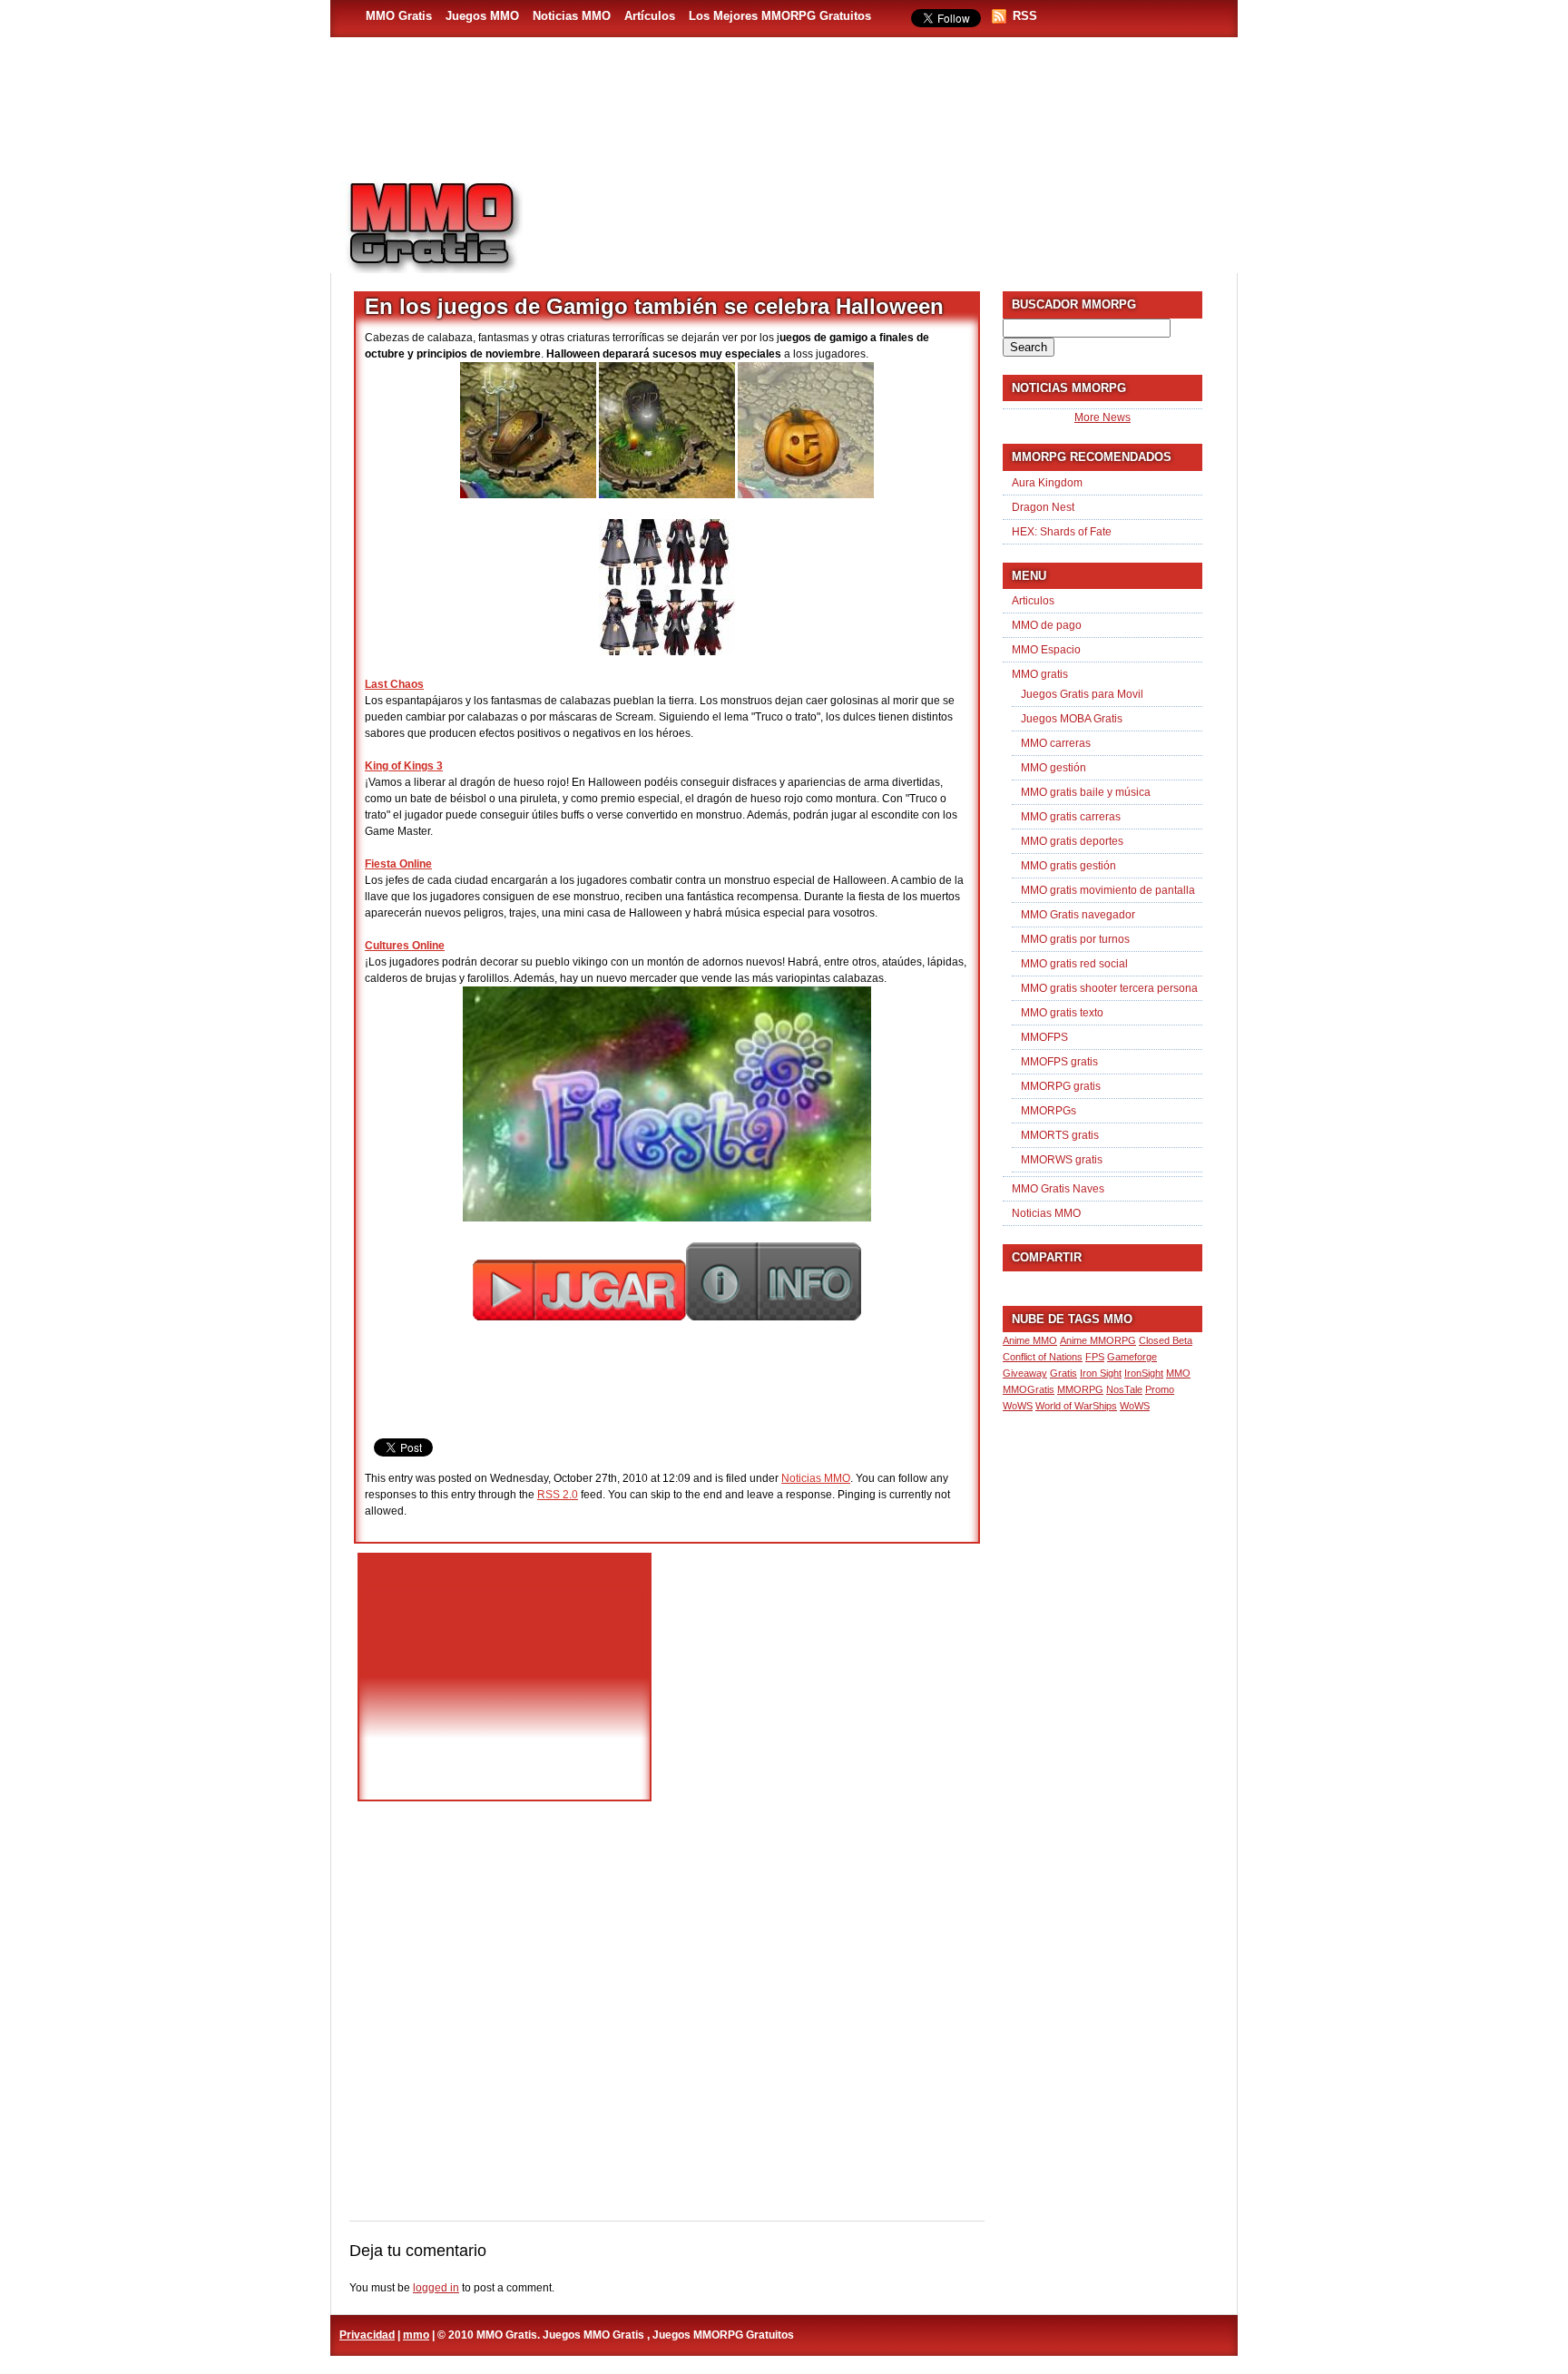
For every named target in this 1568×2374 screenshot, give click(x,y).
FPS (1095, 1357)
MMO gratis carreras (1071, 817)
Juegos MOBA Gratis (1072, 719)
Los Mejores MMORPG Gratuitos (780, 16)
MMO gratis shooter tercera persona (1109, 988)
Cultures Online (405, 946)
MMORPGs (1049, 1111)
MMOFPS (1044, 1037)
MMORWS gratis (1062, 1160)
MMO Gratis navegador (1078, 915)
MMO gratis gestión (1068, 866)
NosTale (1124, 1389)
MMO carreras (1056, 743)
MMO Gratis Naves (1058, 1189)
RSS (1025, 16)
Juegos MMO (482, 16)
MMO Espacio (1046, 650)
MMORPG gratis (1061, 1086)
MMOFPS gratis (1059, 1062)
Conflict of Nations (1043, 1357)
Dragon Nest (1043, 507)
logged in (436, 2288)
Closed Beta (1166, 1340)
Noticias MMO (572, 16)
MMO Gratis (399, 16)
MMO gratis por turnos (1075, 939)
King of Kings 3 (404, 766)
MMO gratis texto (1062, 1013)
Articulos (1033, 601)
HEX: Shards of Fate (1062, 532)
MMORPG (1080, 1389)
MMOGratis (1029, 1389)
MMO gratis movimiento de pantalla (1108, 890)
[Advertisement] (889, 219)
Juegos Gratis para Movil (1082, 694)
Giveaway (1025, 1373)
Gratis (1063, 1373)
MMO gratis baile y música (1086, 792)
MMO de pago (1047, 625)
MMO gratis (1040, 674)
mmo (416, 2335)
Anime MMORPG (1098, 1340)
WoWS (1135, 1406)
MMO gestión (1053, 768)
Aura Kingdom (1047, 483)
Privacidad (367, 2335)
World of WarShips (1076, 1406)
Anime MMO (1030, 1340)
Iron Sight (1101, 1373)
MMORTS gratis (1060, 1135)
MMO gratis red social (1074, 964)
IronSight (1144, 1373)
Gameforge (1132, 1357)
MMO (1178, 1373)
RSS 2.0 (558, 1495)
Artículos (650, 16)
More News (1102, 417)
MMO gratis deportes (1072, 841)
